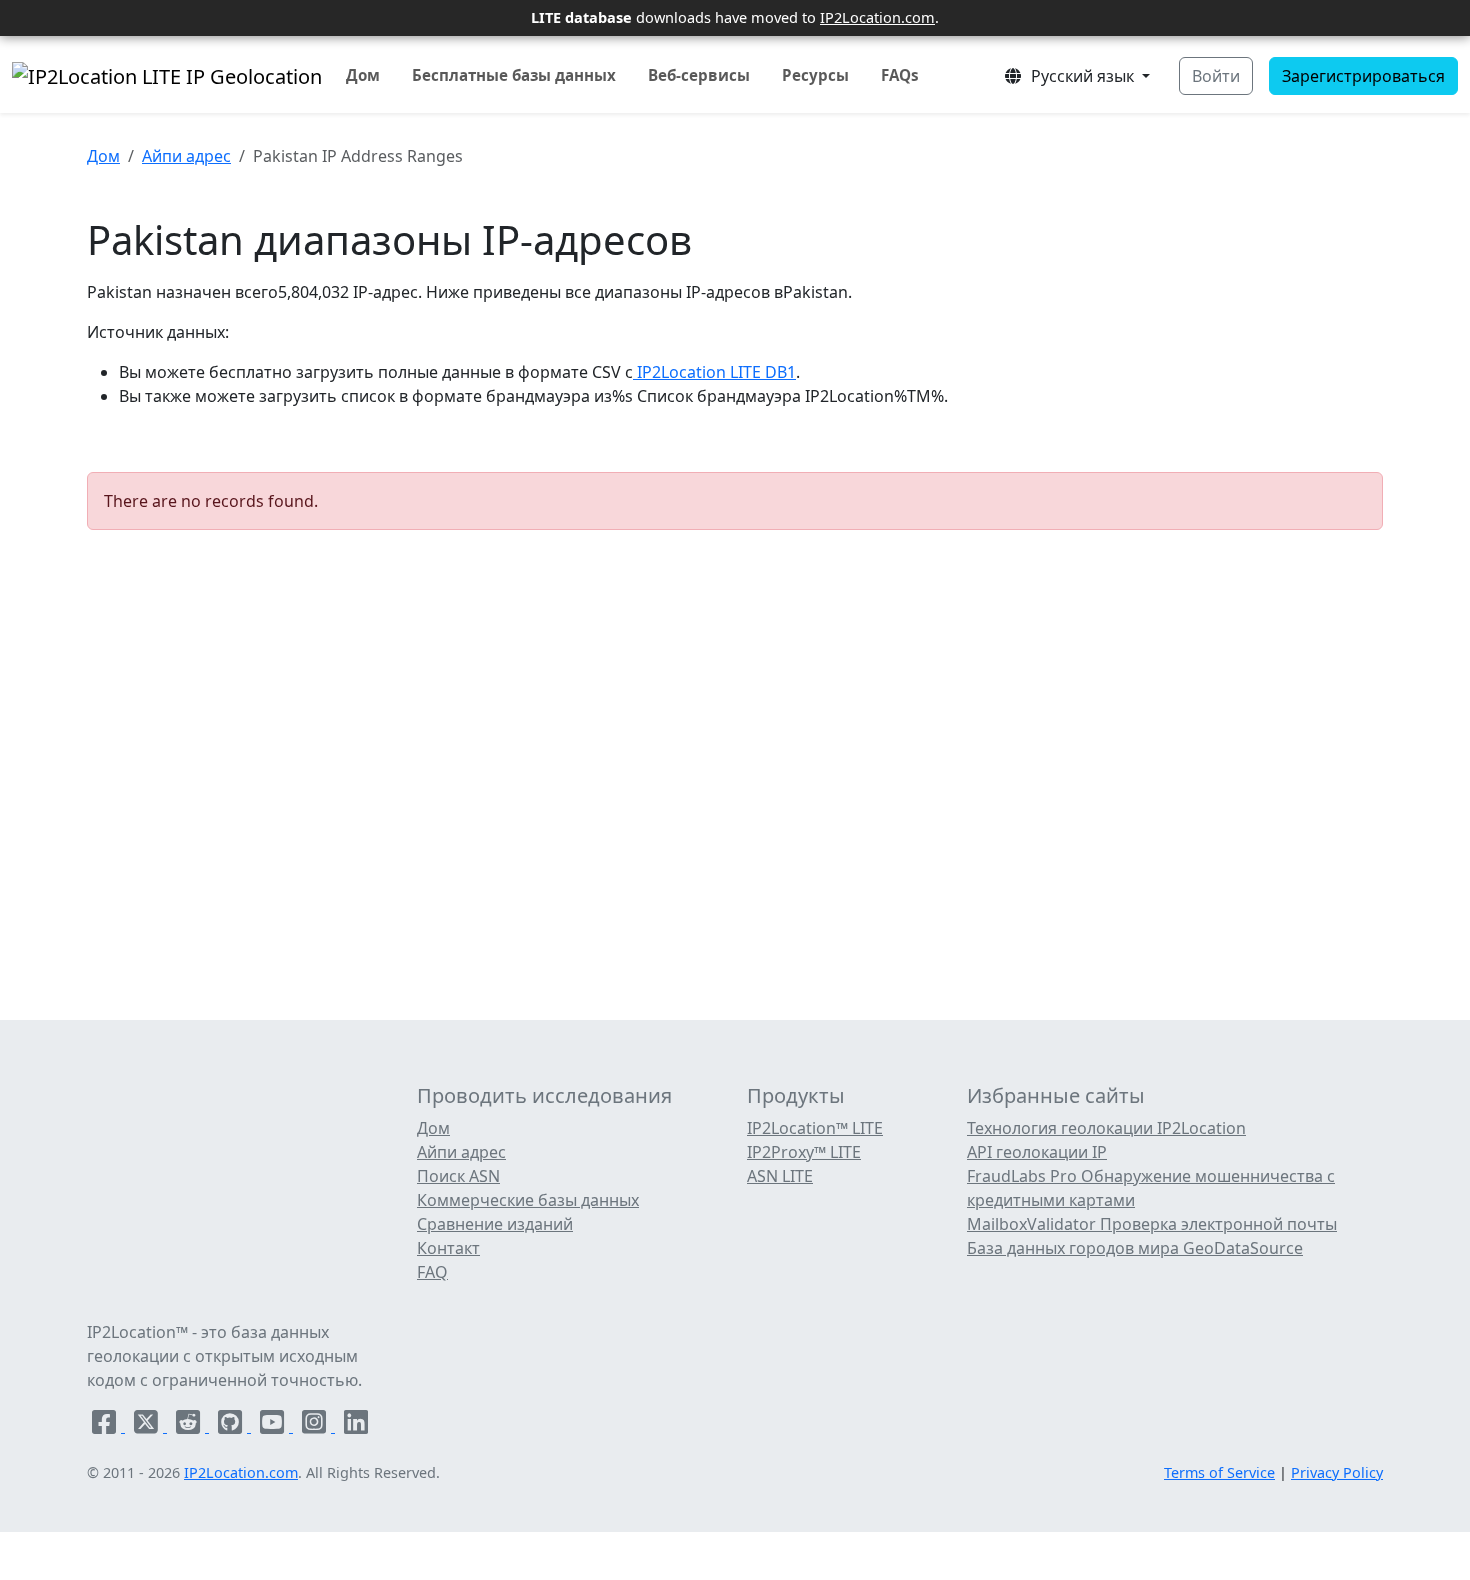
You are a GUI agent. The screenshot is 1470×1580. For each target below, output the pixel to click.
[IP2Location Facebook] (106, 1426)
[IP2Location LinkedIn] (356, 1426)
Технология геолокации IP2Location (1106, 1128)
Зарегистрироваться (1363, 76)
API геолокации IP (1037, 1152)
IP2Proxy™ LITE (804, 1152)
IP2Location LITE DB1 (714, 372)
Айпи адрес (186, 156)
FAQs (900, 75)
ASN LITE (780, 1176)
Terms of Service (1219, 1472)
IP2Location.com (877, 17)
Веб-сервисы (699, 75)
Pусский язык (1080, 76)
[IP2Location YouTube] (274, 1426)
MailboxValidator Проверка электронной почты (1152, 1224)
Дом (363, 75)
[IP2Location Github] (232, 1426)
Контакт (448, 1248)
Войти (1216, 76)
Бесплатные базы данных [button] (514, 75)
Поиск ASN (458, 1176)
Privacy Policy (1337, 1472)
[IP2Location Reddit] (190, 1426)
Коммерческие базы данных (528, 1200)
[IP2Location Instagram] (316, 1426)
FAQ (432, 1272)
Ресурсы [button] (815, 75)
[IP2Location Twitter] (148, 1426)
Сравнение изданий (495, 1224)
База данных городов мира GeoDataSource (1135, 1248)
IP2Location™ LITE (815, 1128)
